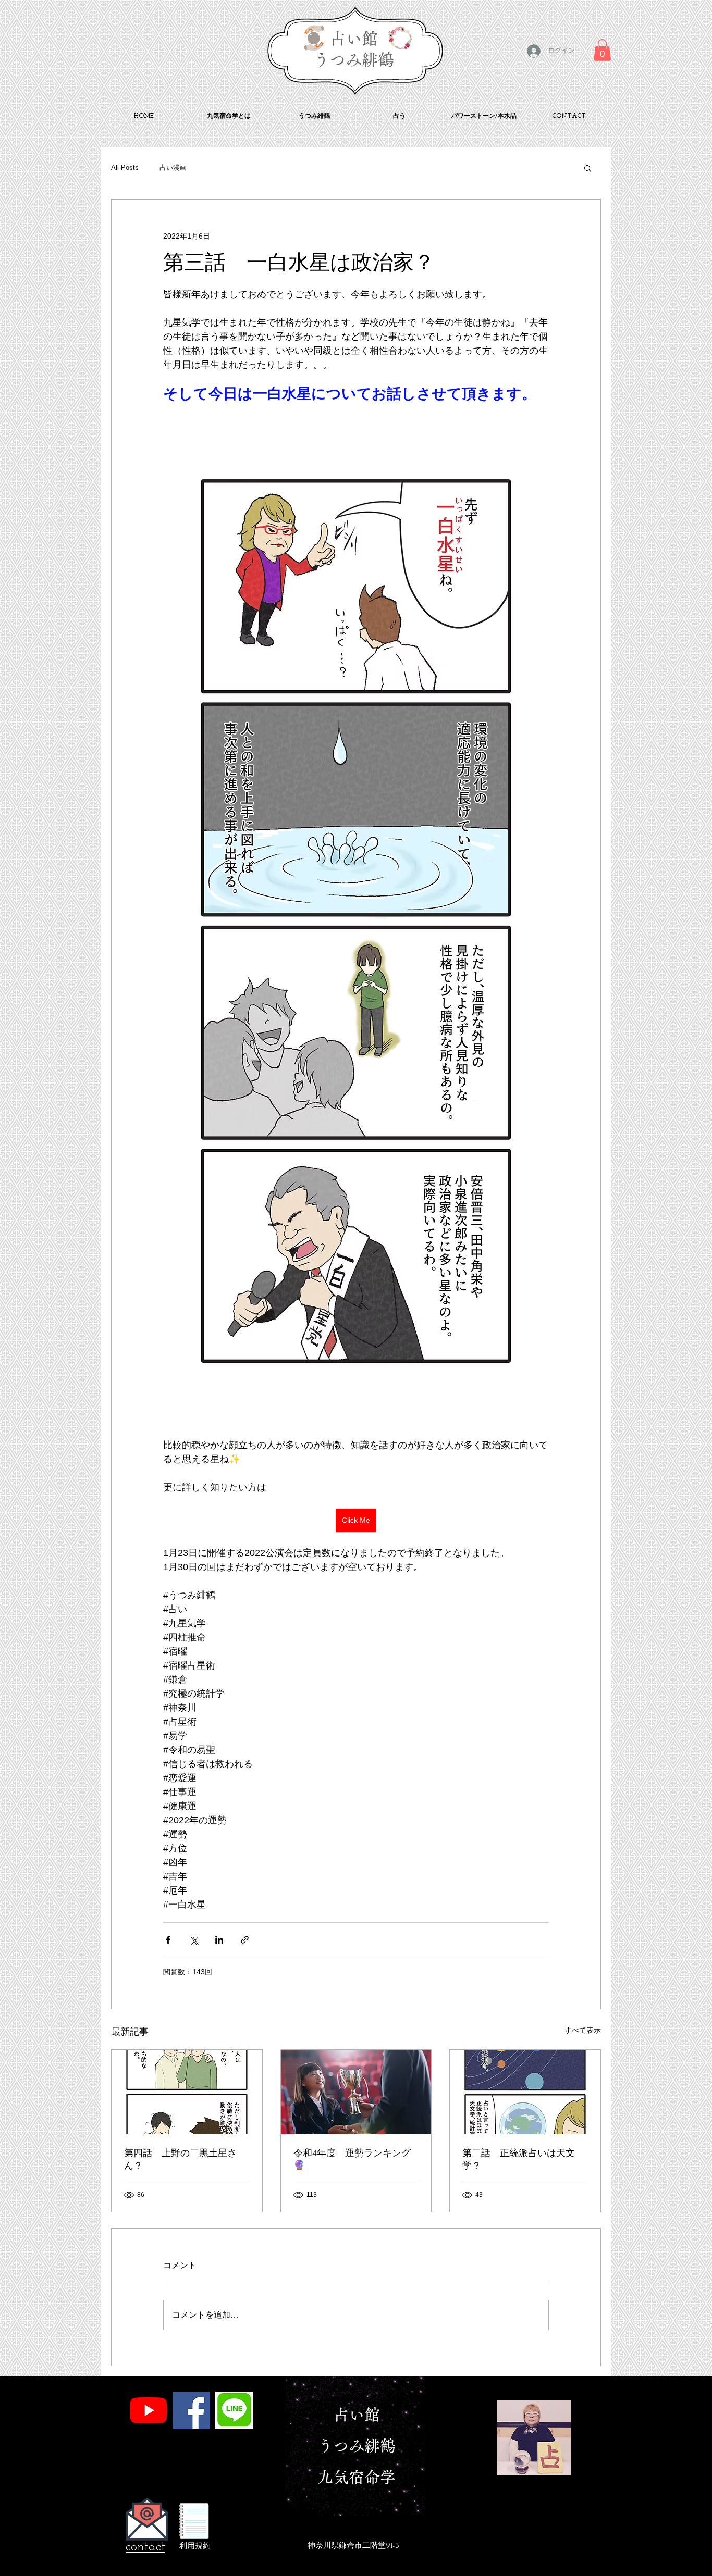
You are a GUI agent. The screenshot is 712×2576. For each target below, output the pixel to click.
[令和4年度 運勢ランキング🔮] (356, 2092)
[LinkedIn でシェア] (219, 1940)
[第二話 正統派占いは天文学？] (525, 2092)
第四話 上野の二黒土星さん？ (180, 2160)
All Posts (125, 167)
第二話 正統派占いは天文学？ (519, 2160)
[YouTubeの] (149, 2410)
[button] (602, 50)
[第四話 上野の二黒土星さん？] (187, 2092)
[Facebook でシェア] (168, 1940)
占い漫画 (173, 167)
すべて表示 (583, 2030)
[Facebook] (191, 2410)
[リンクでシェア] (245, 1940)
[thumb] (234, 2410)
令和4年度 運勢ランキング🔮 (352, 2160)
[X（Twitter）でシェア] (194, 1940)
